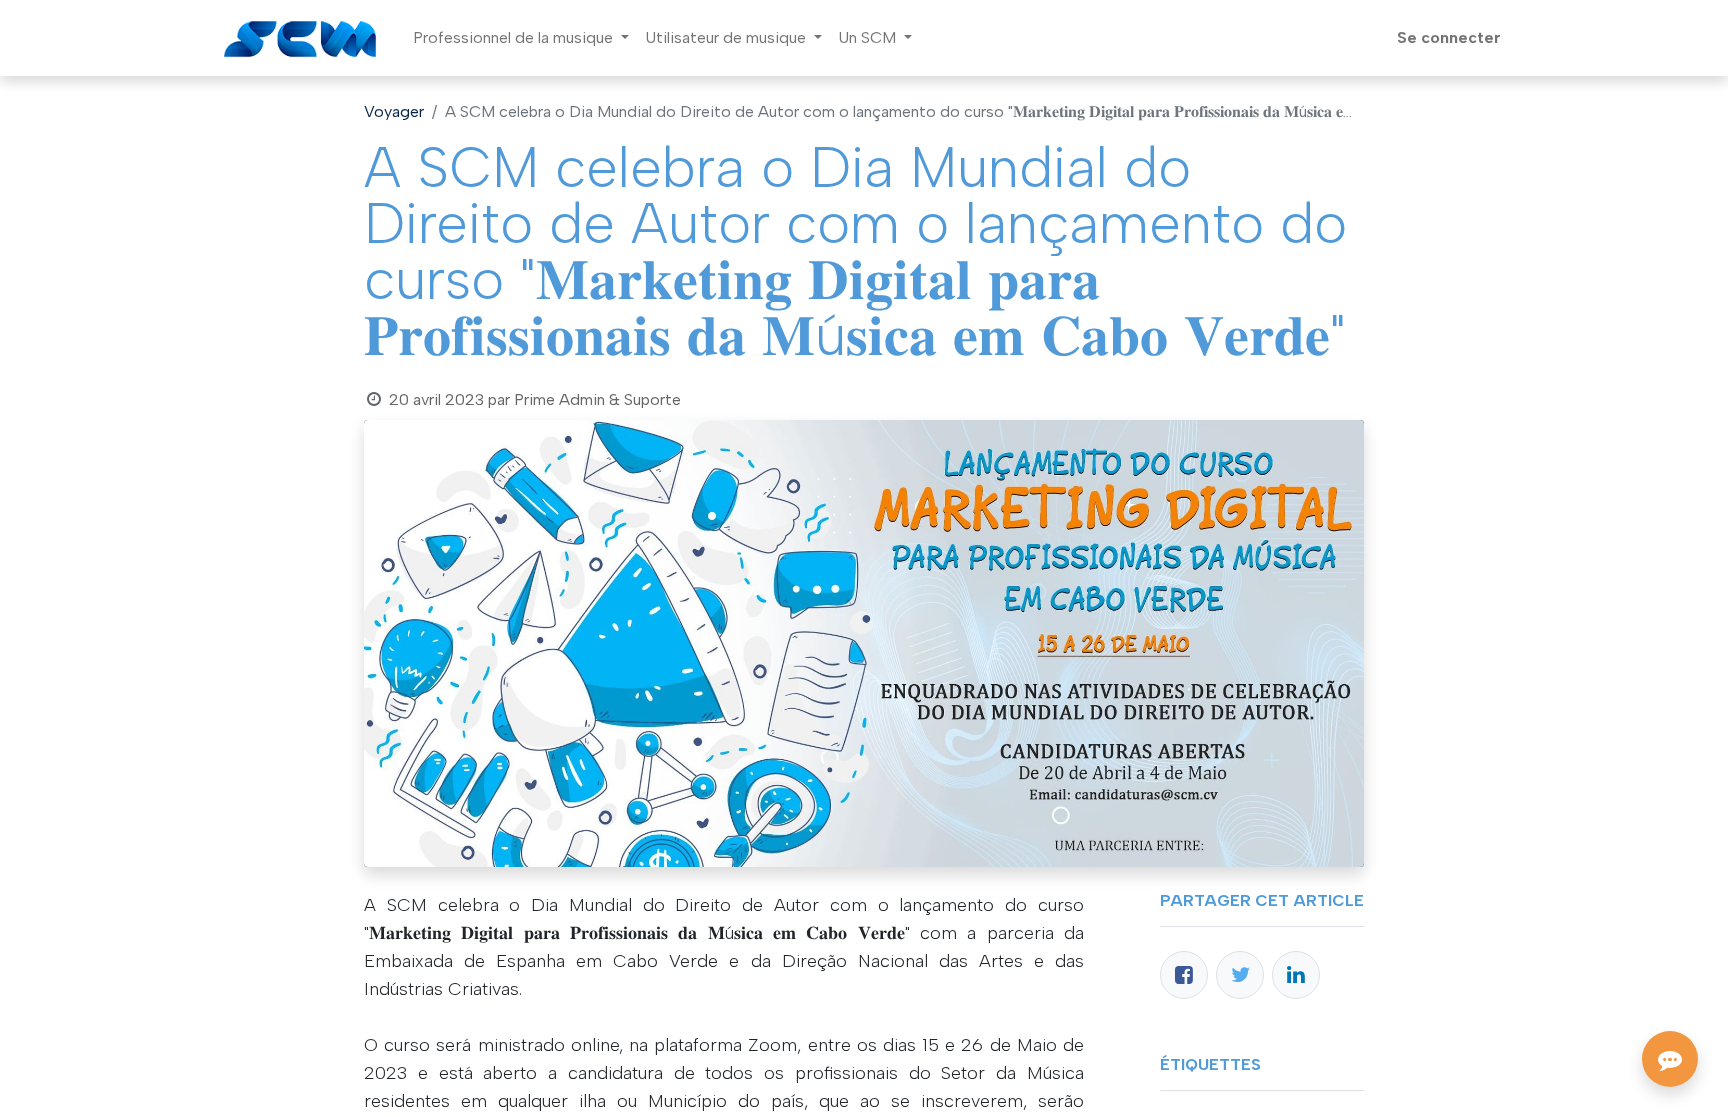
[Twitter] (1240, 975)
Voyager (394, 111)
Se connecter (1449, 37)
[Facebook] (1184, 975)
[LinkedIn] (1296, 975)
